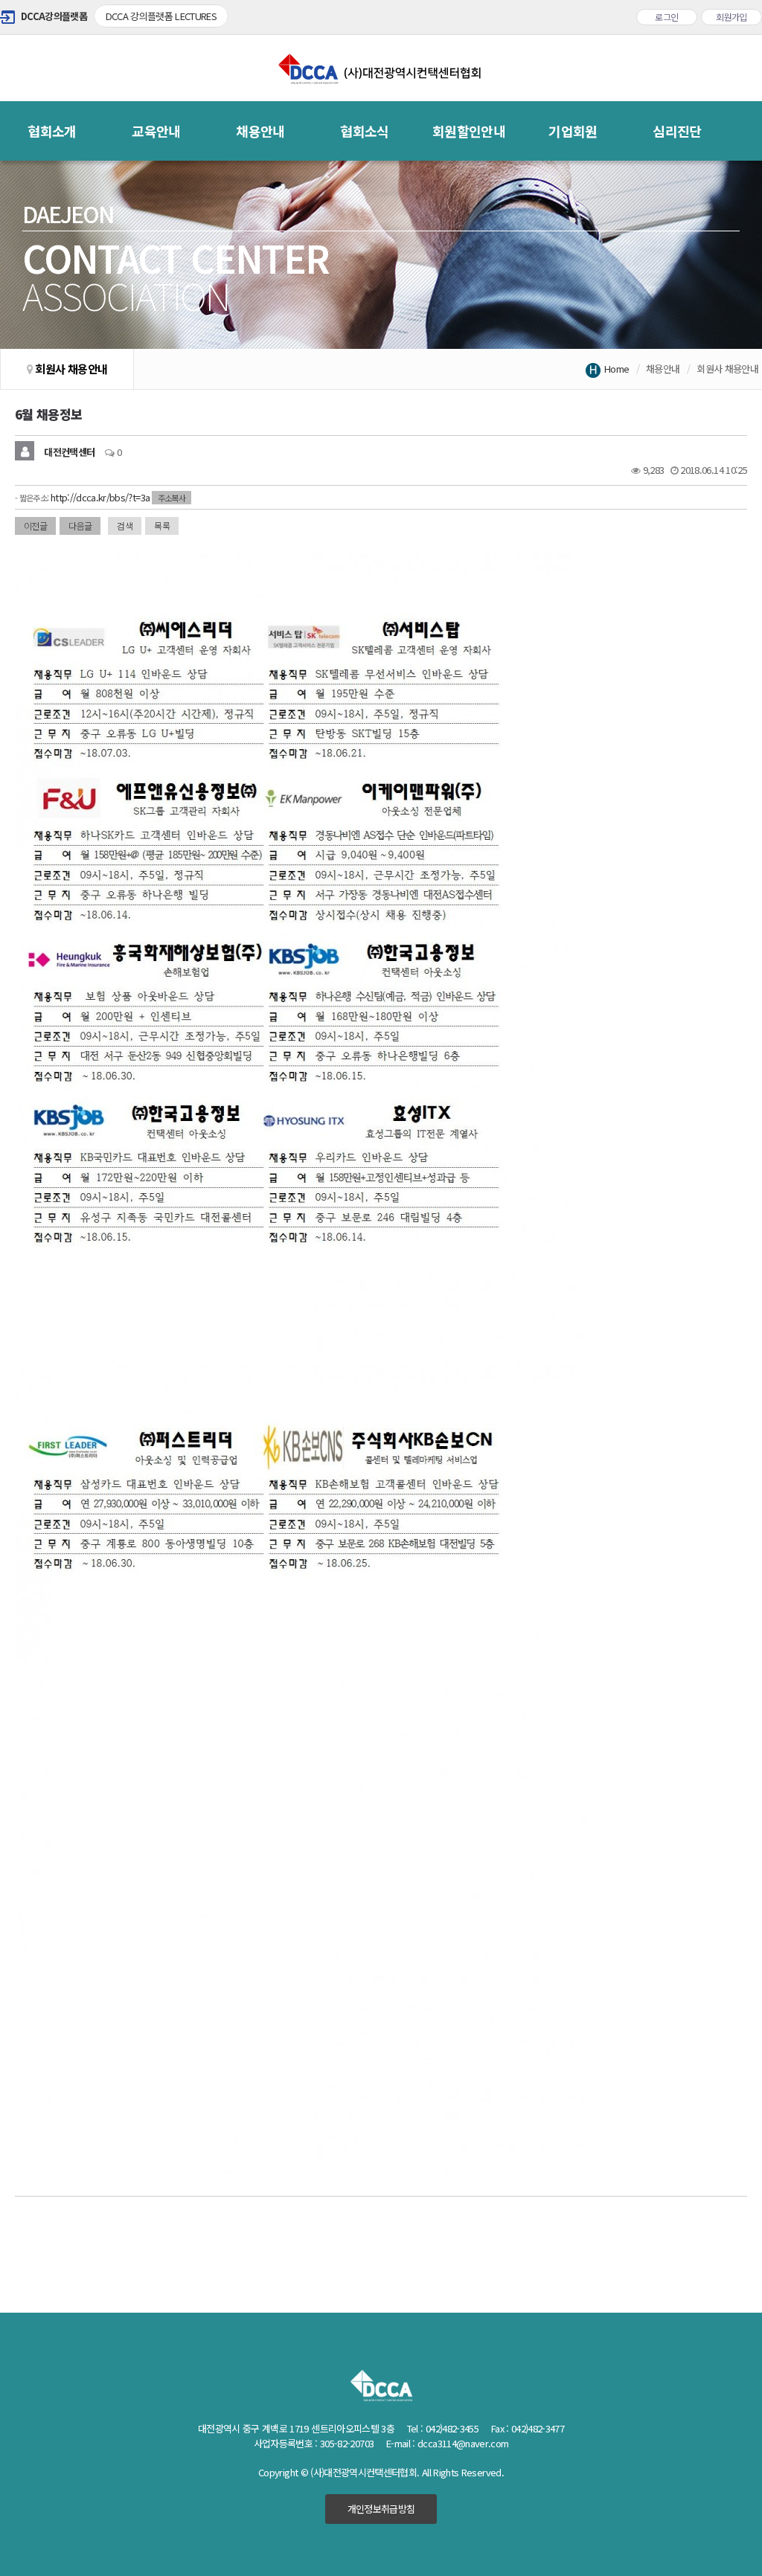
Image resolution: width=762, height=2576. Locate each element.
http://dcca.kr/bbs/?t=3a (100, 497)
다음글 (80, 526)
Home (617, 369)
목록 (162, 526)
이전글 (35, 526)
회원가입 (731, 17)
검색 (125, 526)
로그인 (666, 17)
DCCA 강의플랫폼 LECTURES (161, 16)
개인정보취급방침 (381, 2509)
